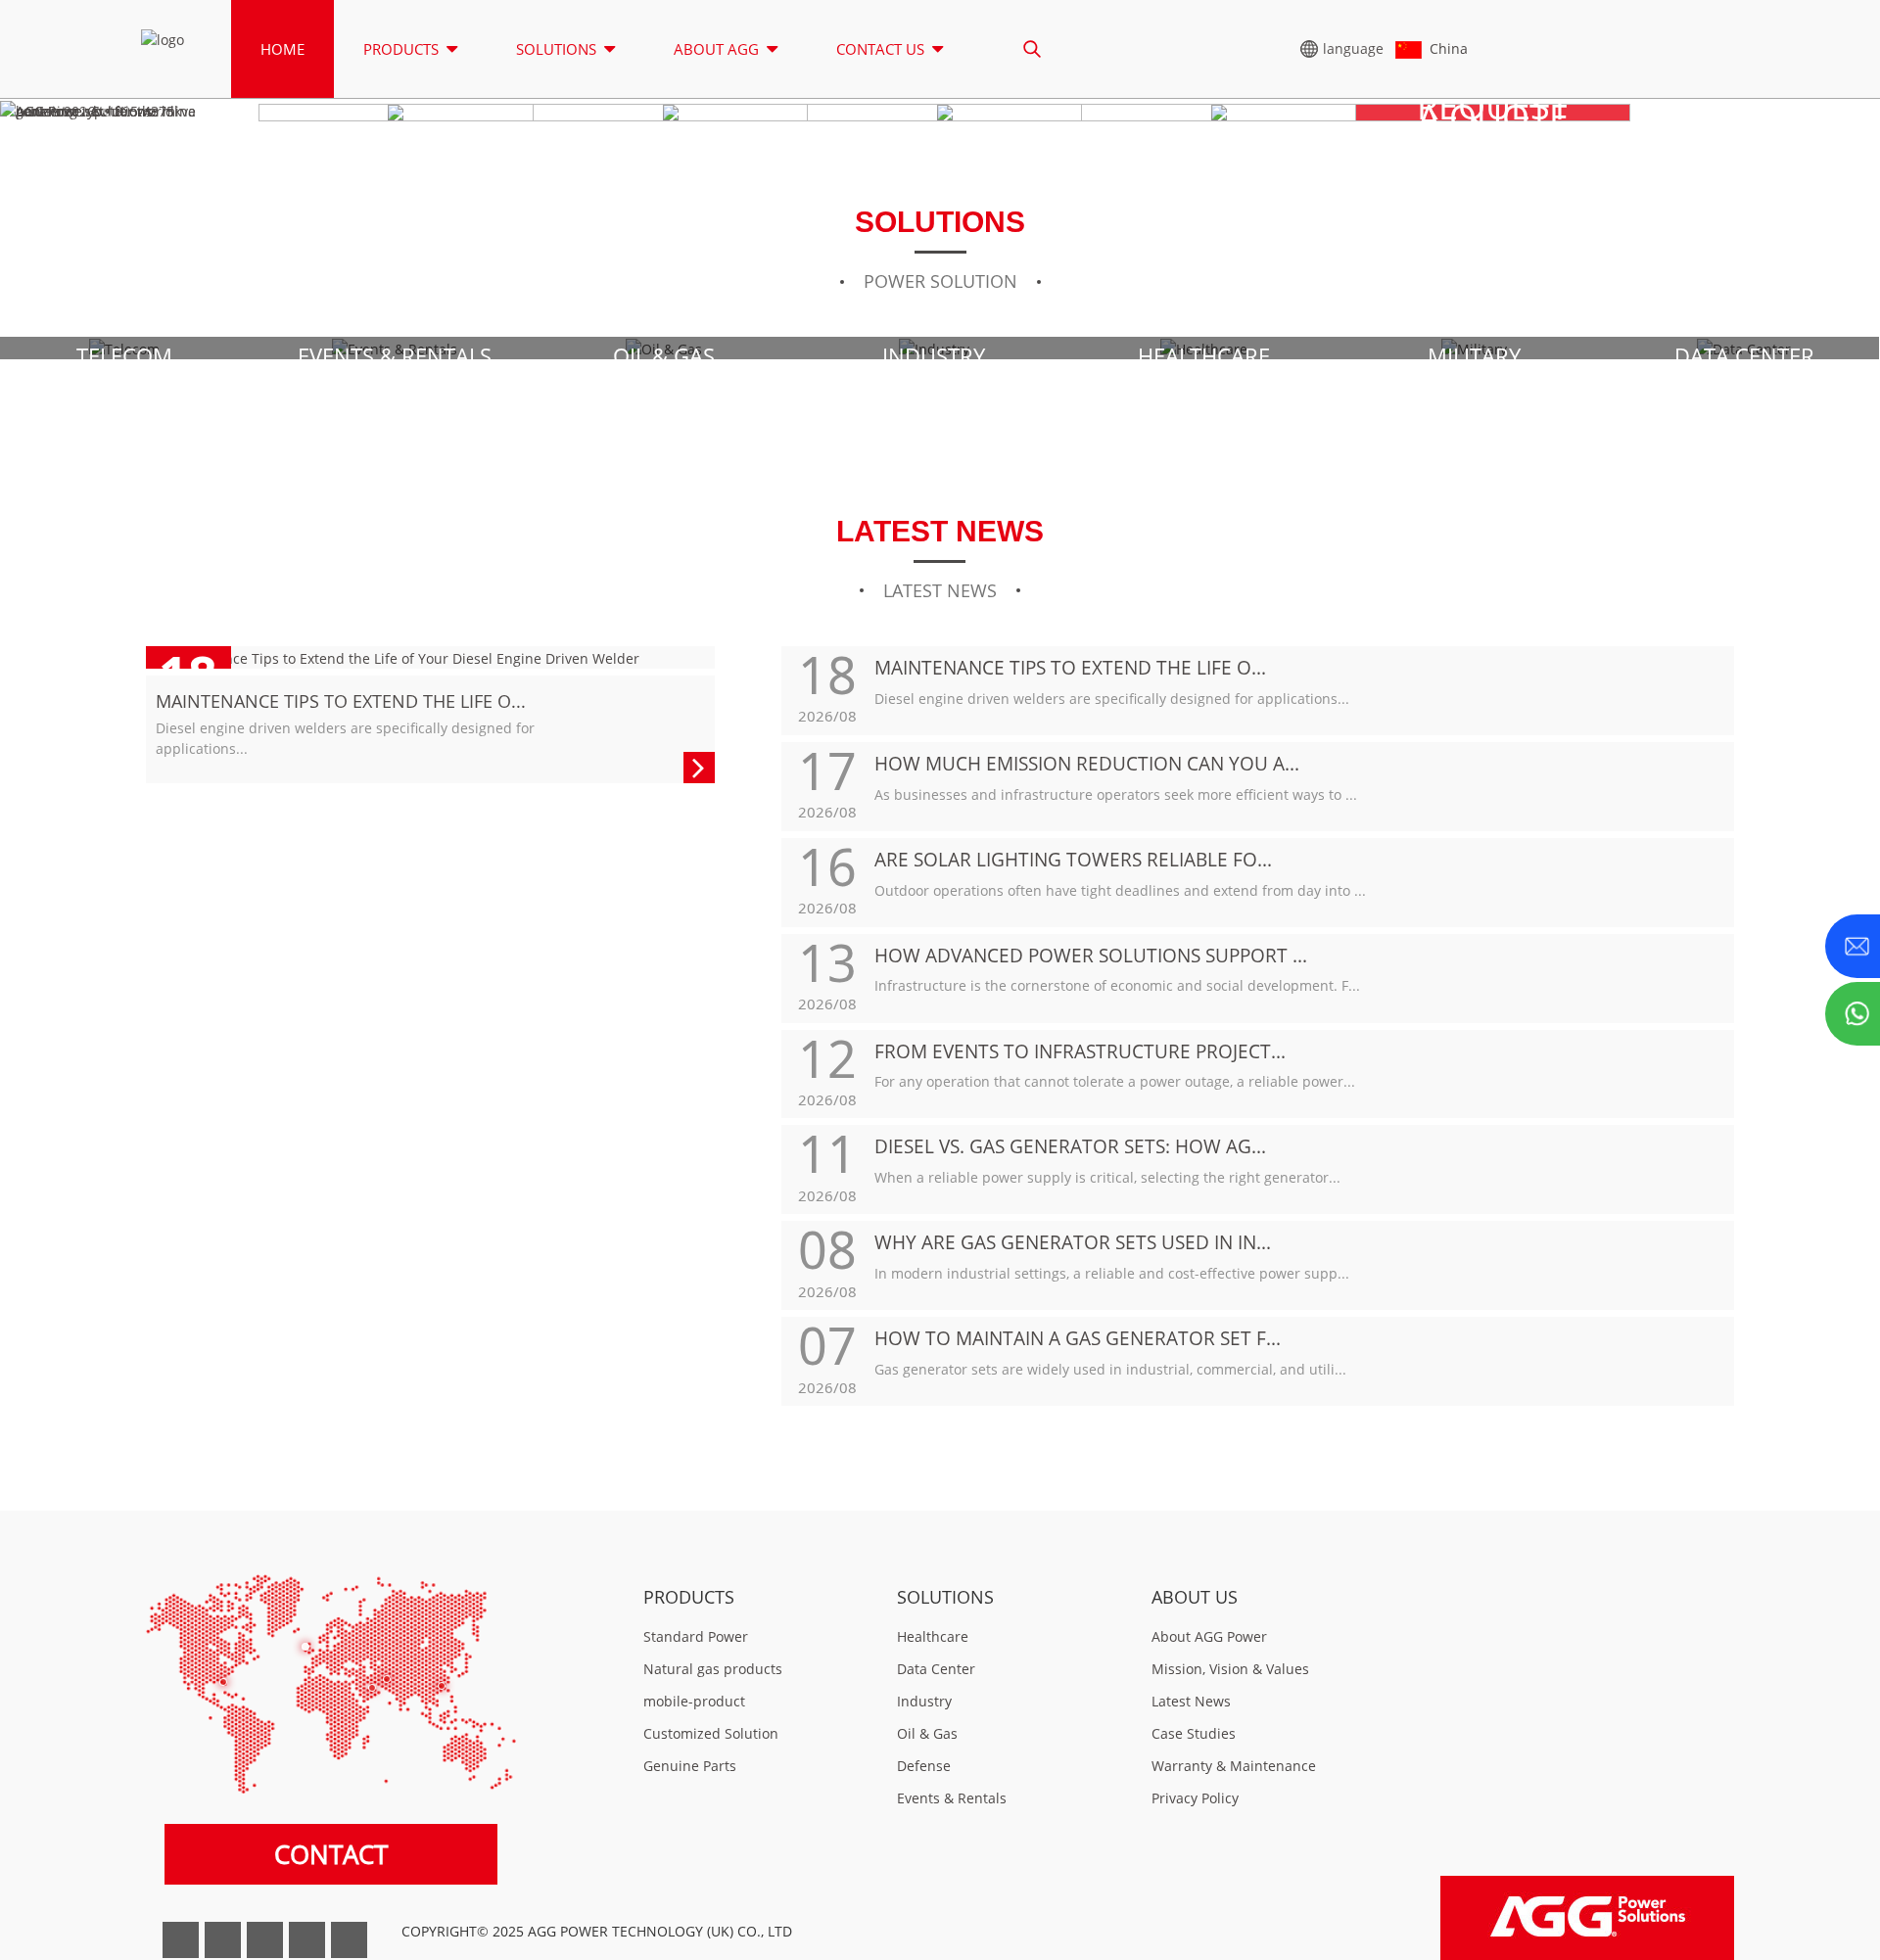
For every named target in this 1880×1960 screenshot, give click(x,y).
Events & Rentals (395, 355)
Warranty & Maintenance (1234, 1766)
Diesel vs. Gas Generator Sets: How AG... (1070, 1146)
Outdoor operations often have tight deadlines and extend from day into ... (1120, 890)
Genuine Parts (690, 1766)
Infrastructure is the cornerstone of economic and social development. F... (1117, 985)
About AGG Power (1209, 1636)
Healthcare (1204, 355)
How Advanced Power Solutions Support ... (1091, 955)
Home (282, 49)
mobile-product (694, 1701)
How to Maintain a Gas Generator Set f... (1078, 1338)
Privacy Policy (1195, 1798)
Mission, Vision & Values (1230, 1669)
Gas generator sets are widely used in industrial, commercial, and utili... (1110, 1369)
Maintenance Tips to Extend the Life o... (341, 701)
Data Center (1744, 355)
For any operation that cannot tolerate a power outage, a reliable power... (1115, 1081)
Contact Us (880, 49)
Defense (924, 1766)
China (1445, 48)
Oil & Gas (664, 355)
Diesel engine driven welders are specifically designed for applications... (1112, 699)
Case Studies (1194, 1733)
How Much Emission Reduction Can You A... (1087, 763)
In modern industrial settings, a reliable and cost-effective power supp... (1112, 1273)
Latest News (1191, 1701)
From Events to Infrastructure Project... (1080, 1051)
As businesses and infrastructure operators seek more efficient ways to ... (1116, 794)
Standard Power (696, 1636)
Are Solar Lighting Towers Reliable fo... (1073, 859)
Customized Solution (711, 1733)
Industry (934, 355)
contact (331, 1855)
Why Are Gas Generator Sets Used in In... (1073, 1242)
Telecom (124, 355)
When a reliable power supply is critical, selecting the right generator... (1107, 1177)
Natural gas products (713, 1669)
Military (1474, 355)
